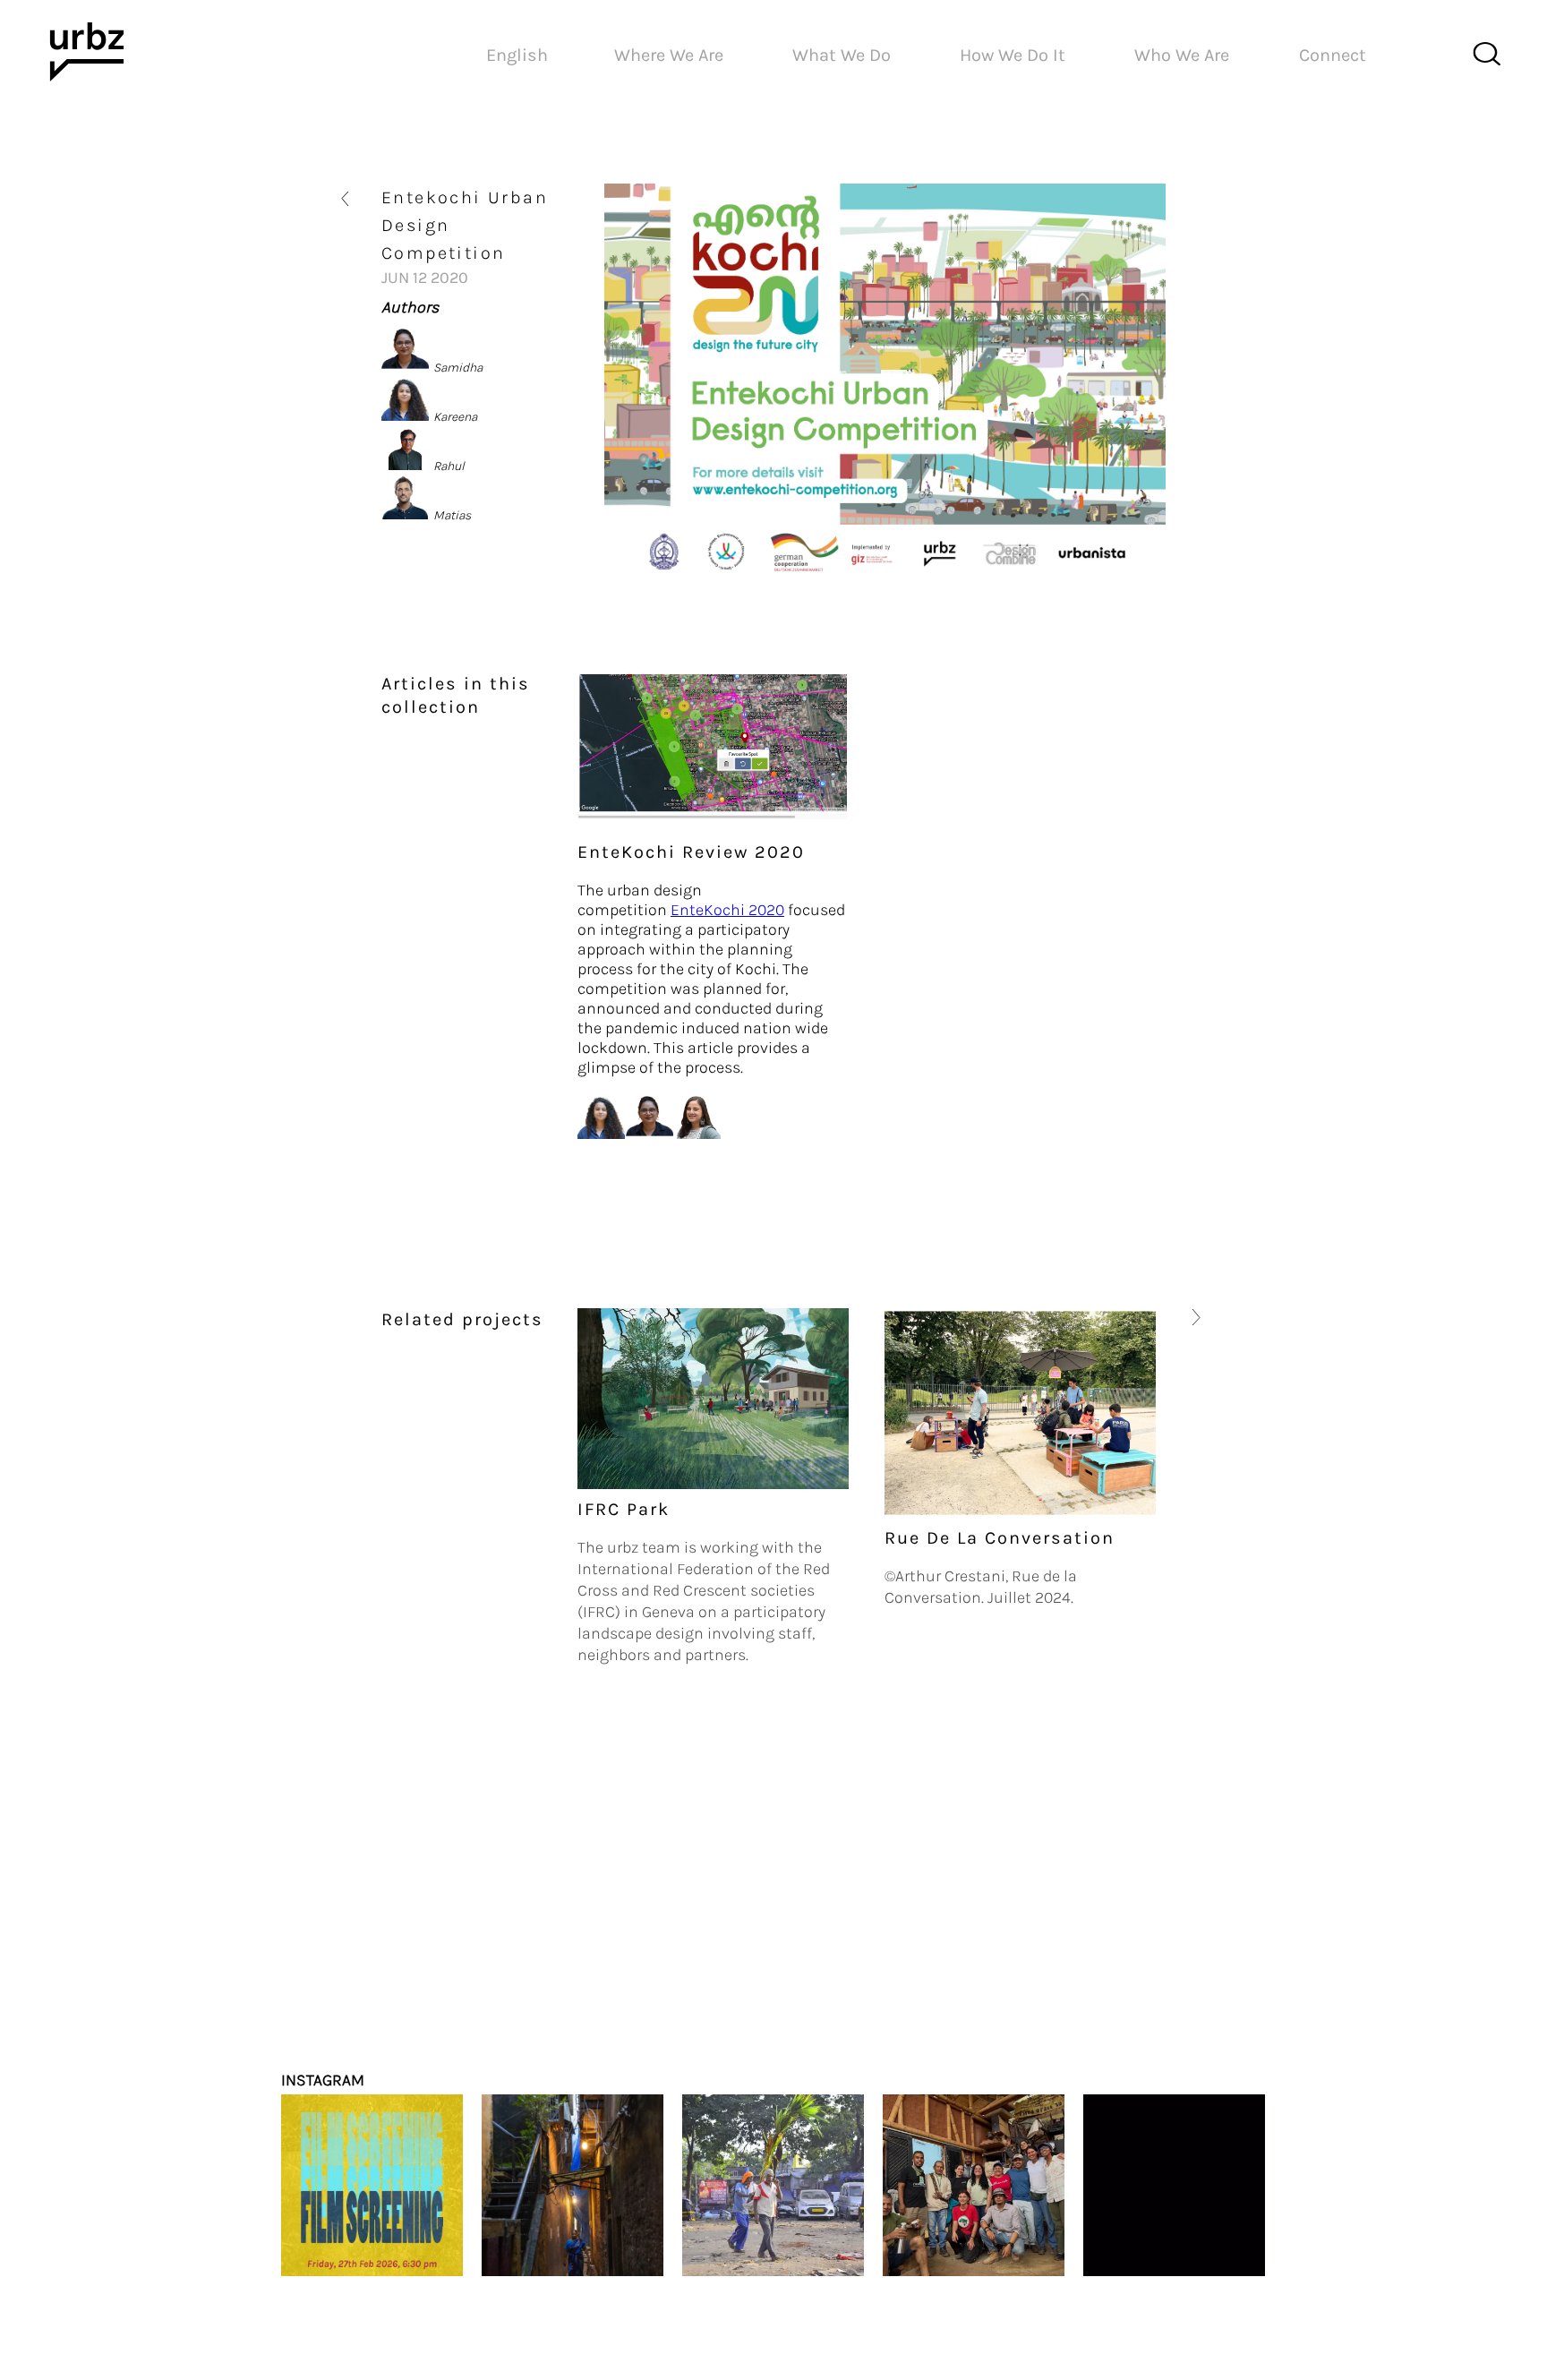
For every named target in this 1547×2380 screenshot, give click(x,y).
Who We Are (1182, 55)
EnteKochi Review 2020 (691, 852)
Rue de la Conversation (692, 1538)
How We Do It (1013, 55)
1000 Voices (942, 1719)
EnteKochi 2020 (727, 910)
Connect (1333, 55)
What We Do (842, 55)
